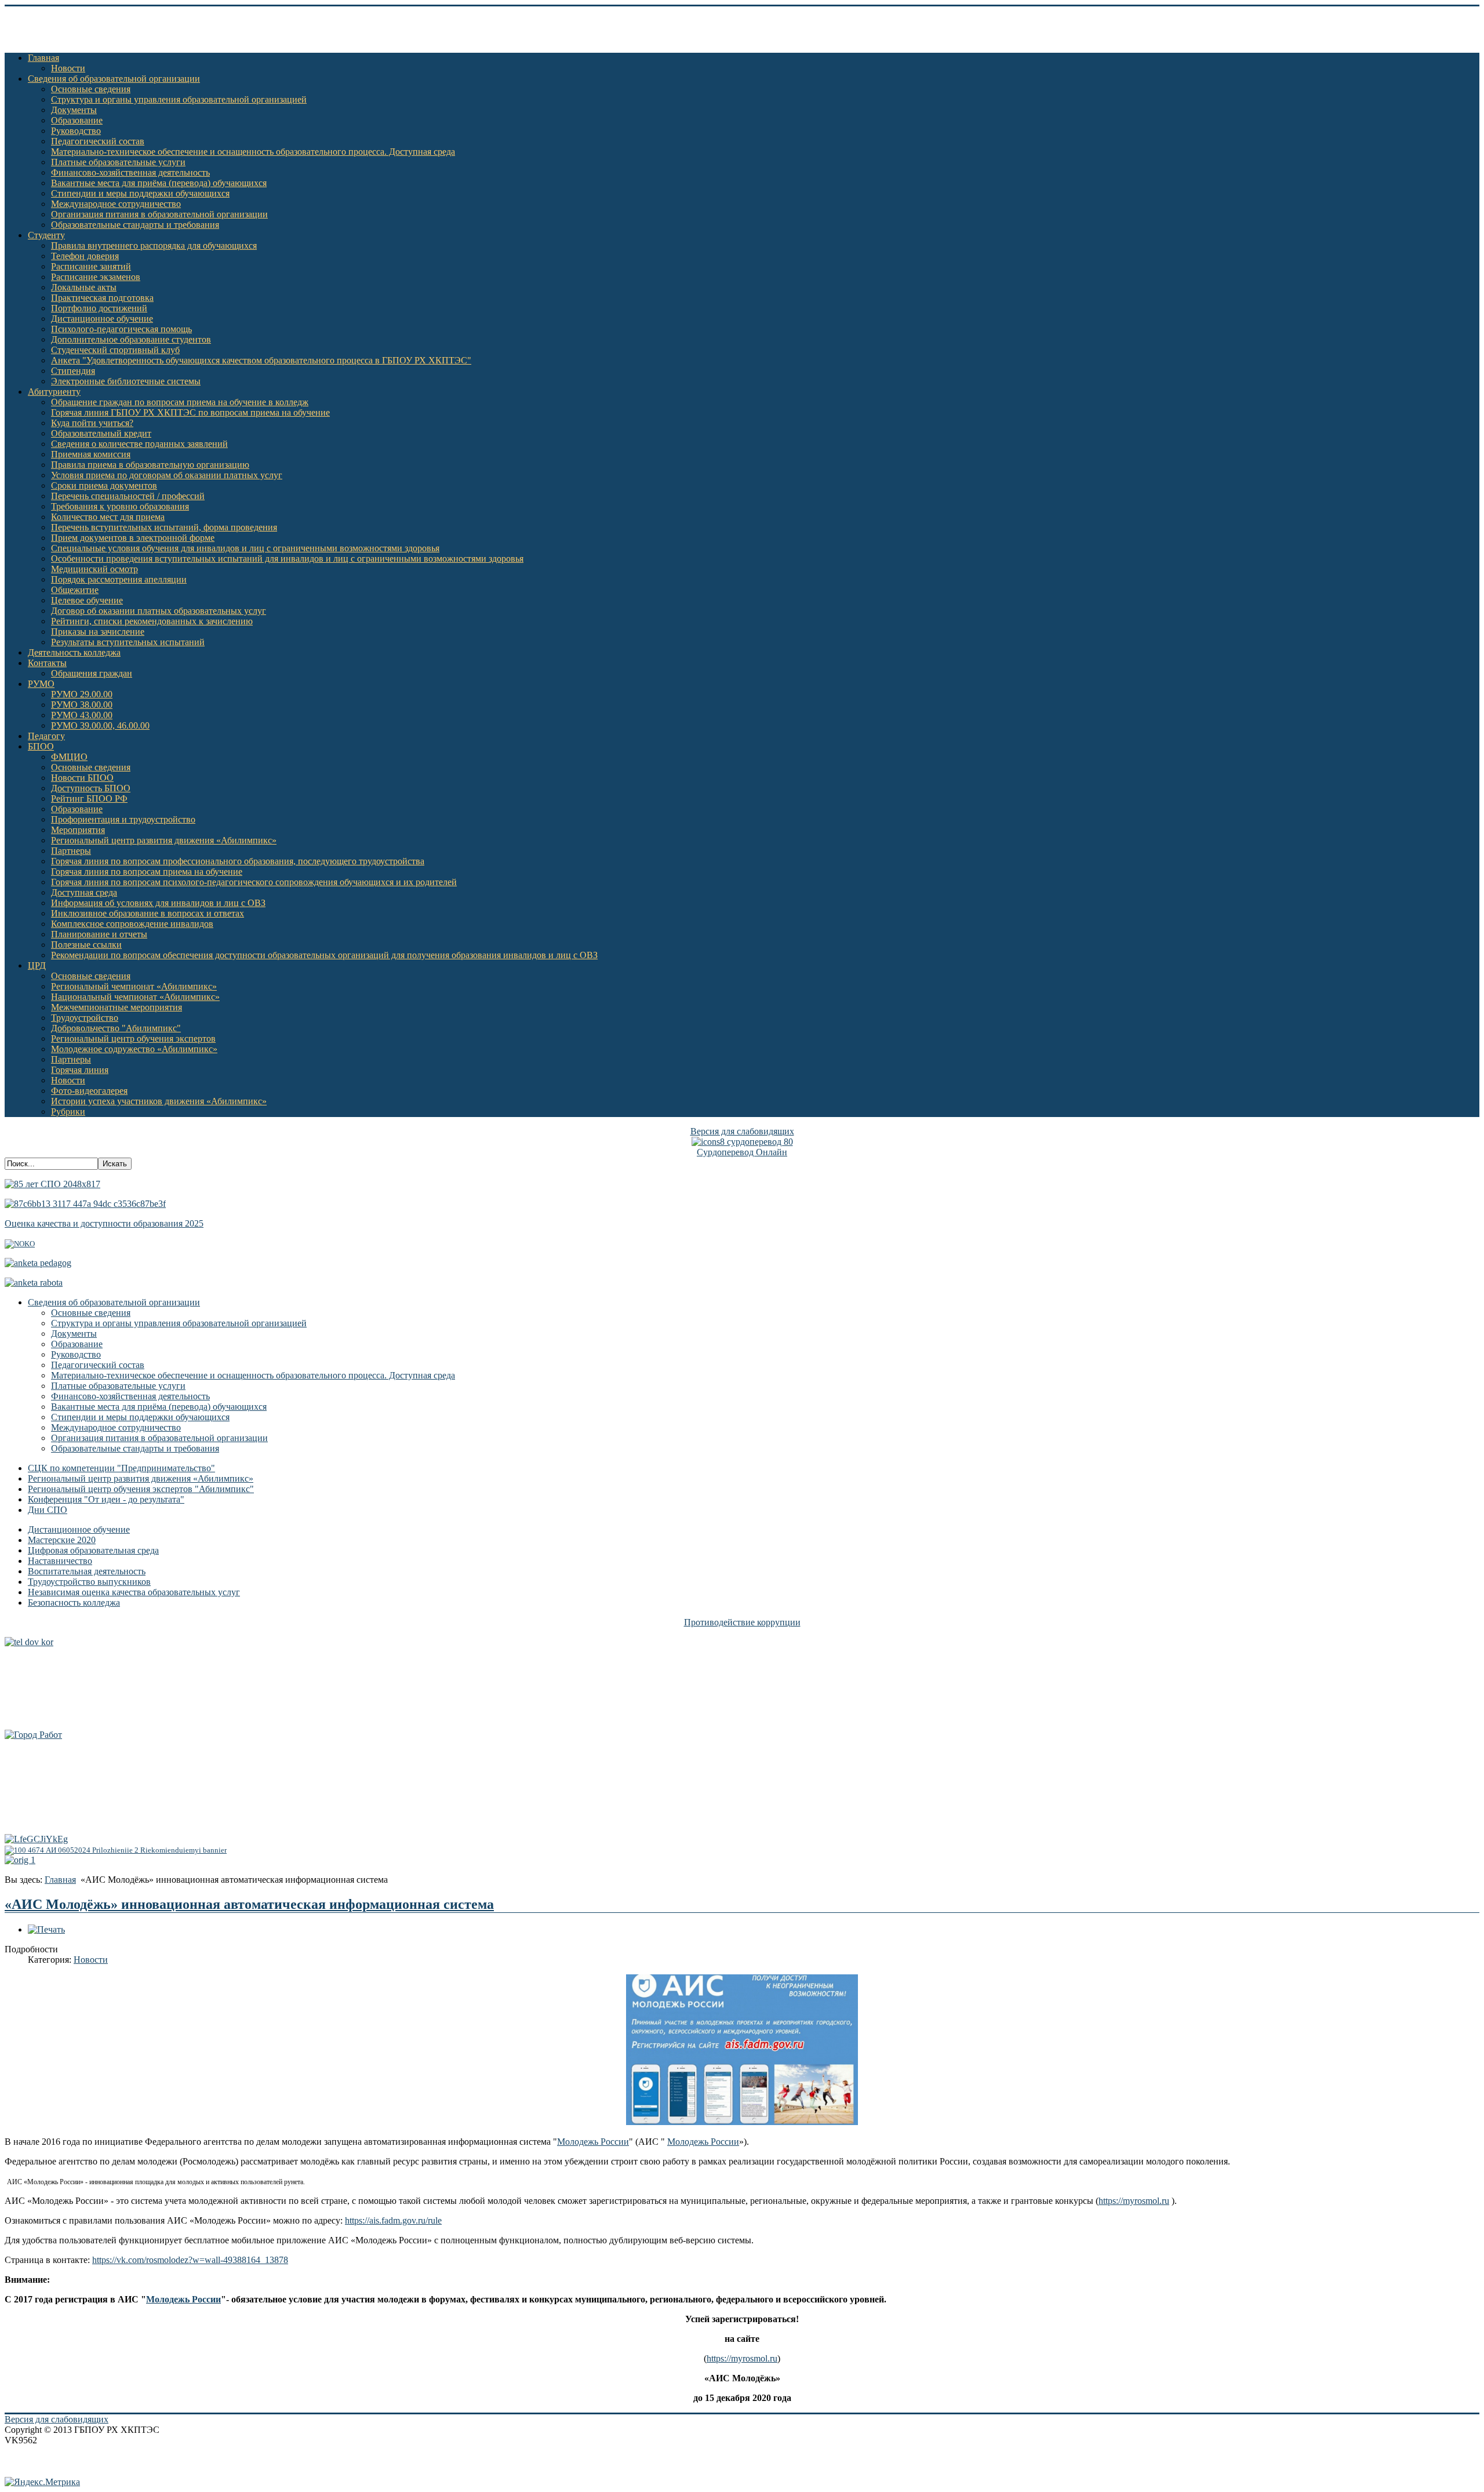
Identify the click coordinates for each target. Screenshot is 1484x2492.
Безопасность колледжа (74, 1602)
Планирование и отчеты (99, 934)
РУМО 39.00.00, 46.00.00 (100, 725)
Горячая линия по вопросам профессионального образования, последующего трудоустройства (238, 861)
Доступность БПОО (91, 788)
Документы (74, 110)
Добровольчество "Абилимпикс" (116, 1028)
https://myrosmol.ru (1134, 2201)
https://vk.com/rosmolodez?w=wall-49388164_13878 (190, 2260)
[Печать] (46, 1929)
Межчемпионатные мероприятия (117, 1007)
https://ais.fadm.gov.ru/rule (393, 2220)
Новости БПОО (82, 778)
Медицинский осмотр (94, 569)
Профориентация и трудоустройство (123, 819)
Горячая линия (80, 1070)
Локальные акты (84, 287)
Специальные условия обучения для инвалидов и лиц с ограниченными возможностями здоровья (245, 548)
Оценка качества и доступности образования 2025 (104, 1223)
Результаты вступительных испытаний (128, 642)
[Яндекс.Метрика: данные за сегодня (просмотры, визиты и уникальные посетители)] (42, 2482)
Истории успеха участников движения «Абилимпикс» (159, 1101)
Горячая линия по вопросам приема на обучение (147, 872)
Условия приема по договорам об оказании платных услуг (167, 475)
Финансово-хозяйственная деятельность (130, 172)
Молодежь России (593, 2142)
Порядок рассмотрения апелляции (119, 579)
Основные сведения (91, 89)
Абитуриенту (54, 392)
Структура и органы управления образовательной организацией (179, 99)
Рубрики (68, 1112)
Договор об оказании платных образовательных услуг (159, 611)
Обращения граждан (92, 673)
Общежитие (75, 590)
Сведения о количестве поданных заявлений (139, 444)
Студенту (46, 235)
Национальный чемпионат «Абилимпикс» (135, 997)
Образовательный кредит (101, 433)
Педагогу (46, 736)
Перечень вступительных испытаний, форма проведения (164, 527)
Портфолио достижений (99, 308)
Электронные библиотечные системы (126, 381)
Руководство (76, 131)
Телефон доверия (85, 256)
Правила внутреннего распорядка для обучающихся (154, 245)
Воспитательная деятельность (87, 1571)
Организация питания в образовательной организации (159, 214)
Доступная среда (84, 892)
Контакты (47, 663)
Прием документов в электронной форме (133, 538)
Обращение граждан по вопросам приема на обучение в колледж (180, 402)
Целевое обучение (87, 600)
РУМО (41, 684)
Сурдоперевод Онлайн (742, 1152)
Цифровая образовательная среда (93, 1550)
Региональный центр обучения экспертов (133, 1038)
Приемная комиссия (91, 454)
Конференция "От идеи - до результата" (106, 1499)
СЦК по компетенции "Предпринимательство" (121, 1468)
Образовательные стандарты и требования (135, 225)
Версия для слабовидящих (742, 1131)
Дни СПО (48, 1510)
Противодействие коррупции (742, 1622)
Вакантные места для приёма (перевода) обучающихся (159, 183)
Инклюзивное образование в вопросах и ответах (148, 913)
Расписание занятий (91, 266)
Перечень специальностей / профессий (128, 496)
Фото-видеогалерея (89, 1091)
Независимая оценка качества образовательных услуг (134, 1592)
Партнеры (71, 851)
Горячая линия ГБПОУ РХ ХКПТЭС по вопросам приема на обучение (190, 412)
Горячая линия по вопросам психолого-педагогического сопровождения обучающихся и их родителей (254, 882)
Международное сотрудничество (116, 204)
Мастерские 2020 (62, 1540)
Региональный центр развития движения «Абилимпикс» (164, 840)
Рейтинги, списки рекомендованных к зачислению (152, 621)
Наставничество (60, 1561)
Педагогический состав (98, 141)
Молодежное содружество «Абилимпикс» (134, 1049)
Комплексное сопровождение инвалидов (132, 924)
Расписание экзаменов (96, 277)
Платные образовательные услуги (118, 162)
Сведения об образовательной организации (114, 79)
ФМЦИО (69, 757)
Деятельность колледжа (74, 652)
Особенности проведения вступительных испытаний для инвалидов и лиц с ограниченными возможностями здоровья (287, 559)
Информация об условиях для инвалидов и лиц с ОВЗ (158, 903)
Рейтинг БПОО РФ (89, 798)
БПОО (41, 746)
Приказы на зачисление (98, 632)
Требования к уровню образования (120, 506)
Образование (77, 120)
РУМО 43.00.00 (82, 715)
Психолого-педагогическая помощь (121, 329)
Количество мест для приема (108, 517)
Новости (68, 68)
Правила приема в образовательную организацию (150, 465)
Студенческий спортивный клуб (115, 350)
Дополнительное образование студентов (131, 339)
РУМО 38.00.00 (82, 705)
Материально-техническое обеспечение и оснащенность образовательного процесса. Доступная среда (253, 152)
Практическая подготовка (102, 298)
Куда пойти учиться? (92, 423)
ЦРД (37, 965)
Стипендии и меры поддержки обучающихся (140, 193)
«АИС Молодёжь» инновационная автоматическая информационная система (249, 1904)
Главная (43, 58)
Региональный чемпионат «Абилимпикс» (134, 986)
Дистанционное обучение (102, 319)
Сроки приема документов (104, 485)
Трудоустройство (85, 1018)
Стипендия (73, 371)
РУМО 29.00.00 (82, 694)
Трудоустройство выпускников (89, 1582)
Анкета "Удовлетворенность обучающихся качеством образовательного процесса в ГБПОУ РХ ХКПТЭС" (261, 360)
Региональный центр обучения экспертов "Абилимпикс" (141, 1489)
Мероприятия (78, 830)
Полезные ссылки (86, 945)
